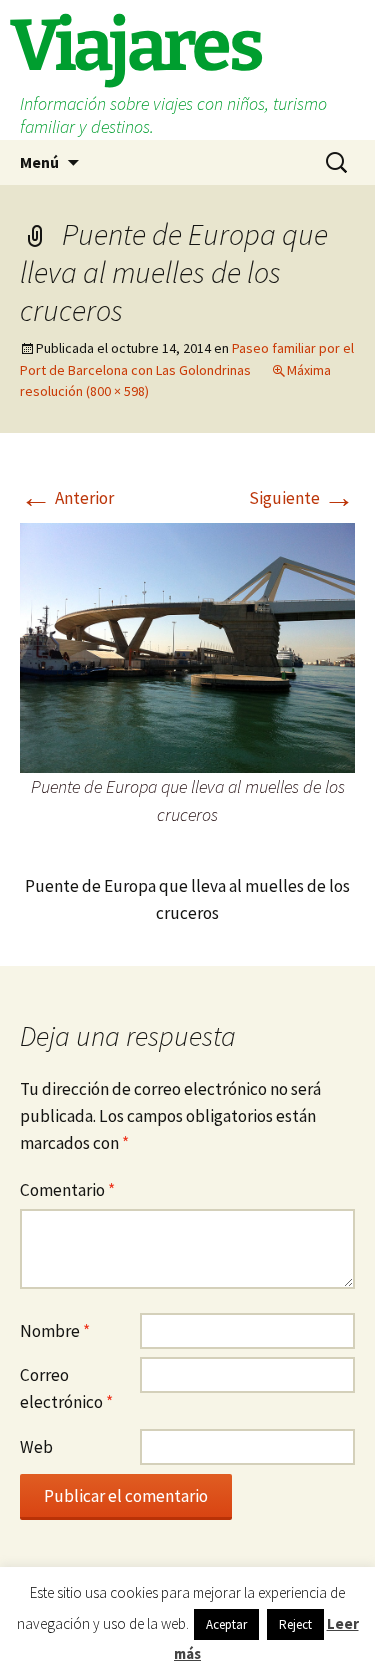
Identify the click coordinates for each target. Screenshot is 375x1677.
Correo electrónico (66, 1388)
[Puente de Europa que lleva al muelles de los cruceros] (187, 646)
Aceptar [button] (226, 1624)
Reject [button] (295, 1624)
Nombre (55, 1331)
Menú (39, 162)
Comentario (67, 1190)
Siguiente (302, 498)
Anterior (67, 498)
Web (36, 1447)
